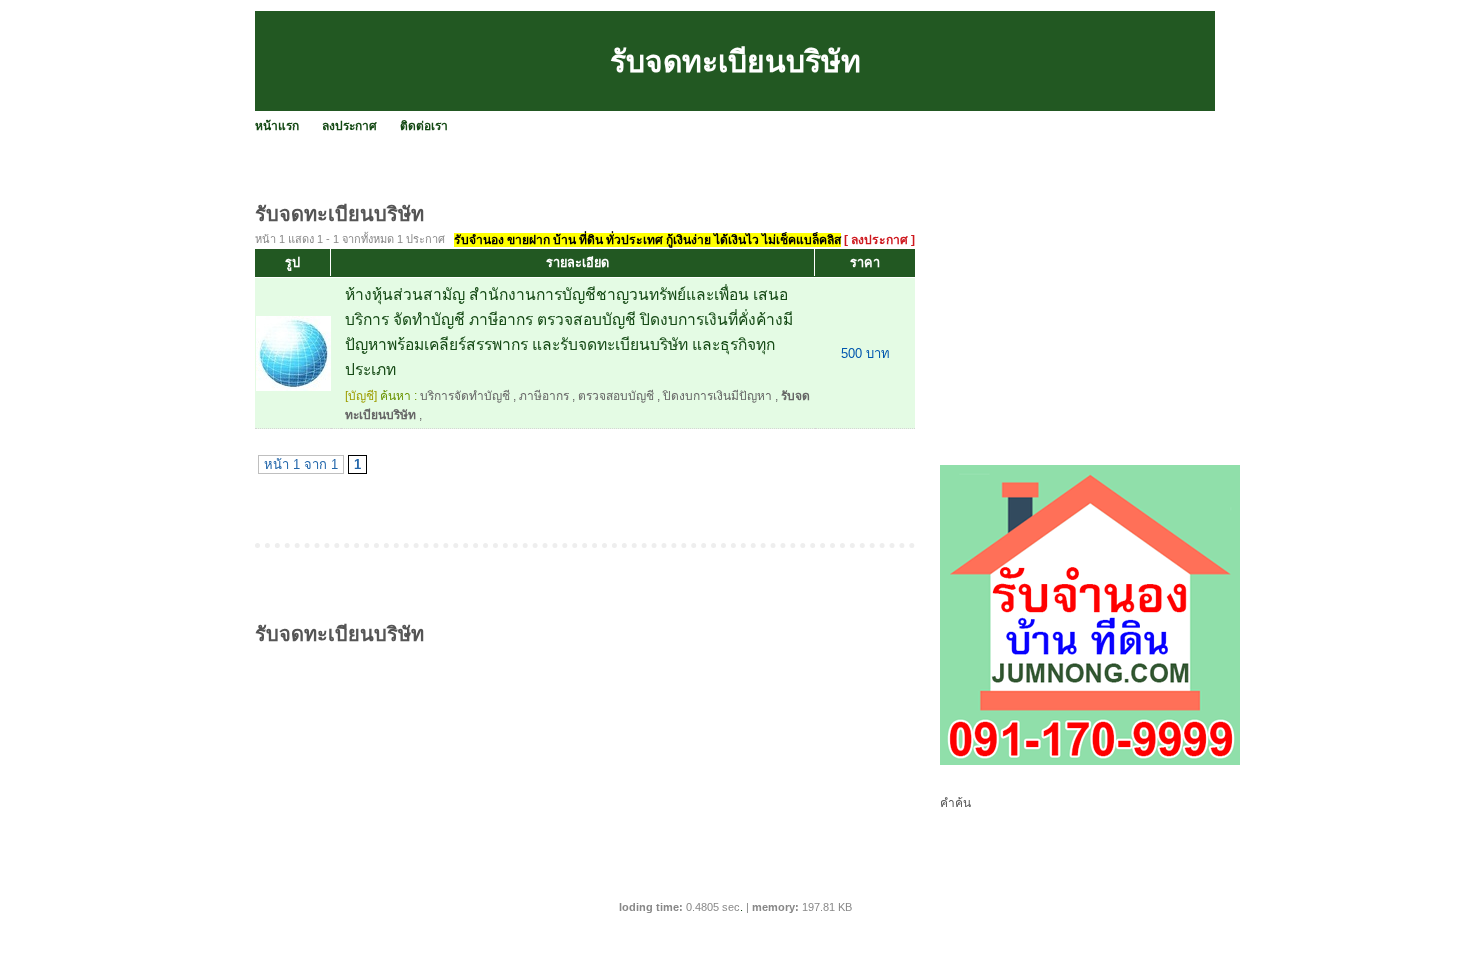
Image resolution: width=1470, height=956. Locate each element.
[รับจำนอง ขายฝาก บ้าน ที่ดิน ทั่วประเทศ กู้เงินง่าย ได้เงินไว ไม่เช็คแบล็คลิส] (1090, 761)
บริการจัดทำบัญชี (465, 396)
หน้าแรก (277, 126)
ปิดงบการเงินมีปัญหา (717, 396)
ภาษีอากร (544, 396)
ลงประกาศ (349, 126)
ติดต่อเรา (424, 126)
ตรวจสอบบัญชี (616, 396)
